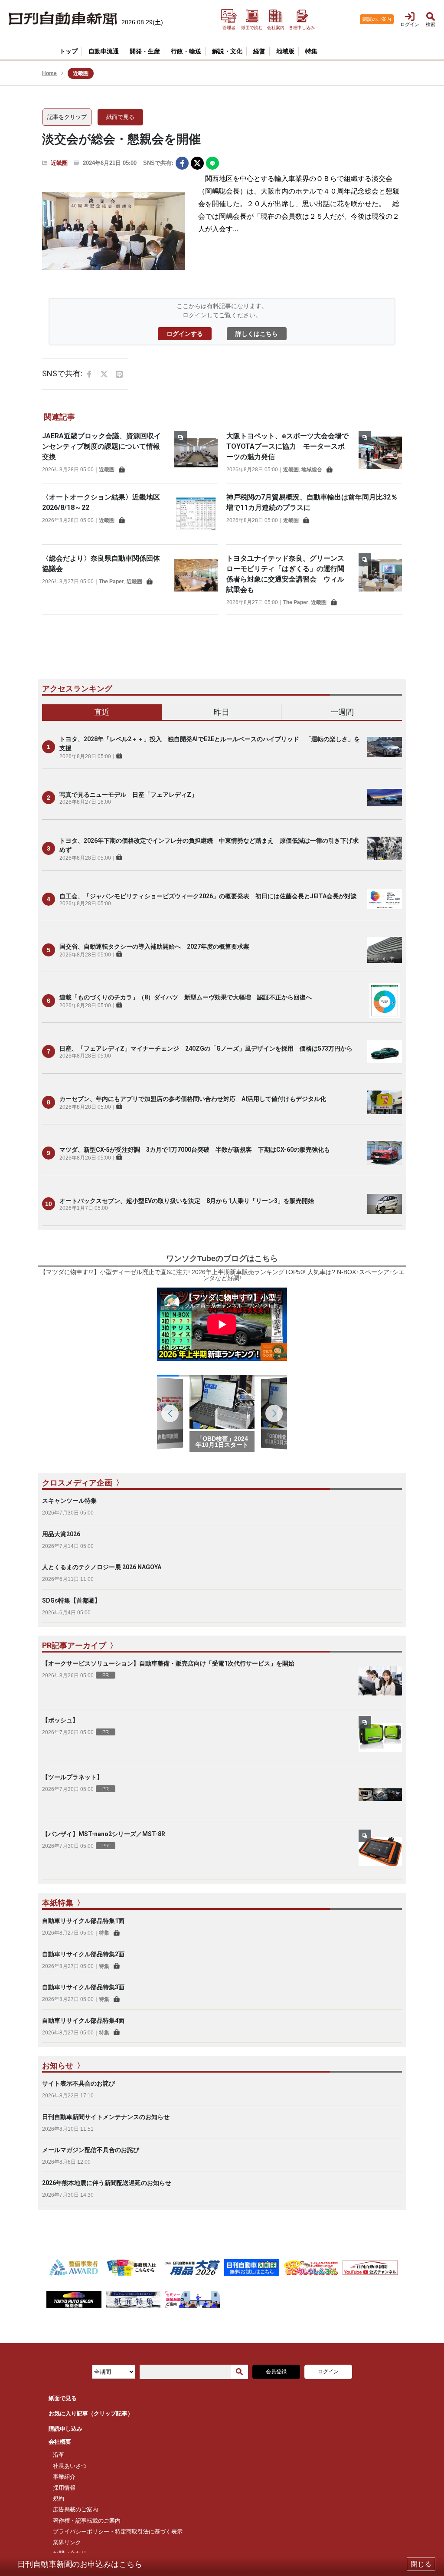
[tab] (102, 713)
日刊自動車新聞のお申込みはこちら (80, 2564)
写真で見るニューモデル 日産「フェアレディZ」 (128, 795)
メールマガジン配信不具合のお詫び (91, 2150)
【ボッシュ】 (60, 1720)
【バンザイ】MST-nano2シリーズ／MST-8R (104, 1834)
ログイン (328, 2372)
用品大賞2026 (61, 1534)
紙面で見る (120, 117)
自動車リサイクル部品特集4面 (83, 2021)
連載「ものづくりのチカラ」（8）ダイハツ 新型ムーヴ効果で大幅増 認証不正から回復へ (186, 997)
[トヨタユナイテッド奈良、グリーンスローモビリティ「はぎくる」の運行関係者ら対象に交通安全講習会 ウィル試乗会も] (380, 579)
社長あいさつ (70, 2466)
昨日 (222, 712)
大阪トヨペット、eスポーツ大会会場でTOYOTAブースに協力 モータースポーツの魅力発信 (287, 446)
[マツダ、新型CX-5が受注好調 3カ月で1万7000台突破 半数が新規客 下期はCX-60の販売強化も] (385, 1153)
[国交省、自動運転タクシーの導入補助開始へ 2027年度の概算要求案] (385, 950)
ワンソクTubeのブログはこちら (222, 1258)
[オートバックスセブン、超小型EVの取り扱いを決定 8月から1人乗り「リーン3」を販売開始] (385, 1204)
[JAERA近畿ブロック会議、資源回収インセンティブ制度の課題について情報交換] (196, 453)
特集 (104, 1933)
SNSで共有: (158, 163)
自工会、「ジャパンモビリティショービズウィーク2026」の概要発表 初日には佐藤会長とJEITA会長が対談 (208, 896)
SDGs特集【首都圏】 (71, 1600)
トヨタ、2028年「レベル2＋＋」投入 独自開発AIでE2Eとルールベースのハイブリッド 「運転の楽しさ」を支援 (210, 744)
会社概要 (60, 2442)
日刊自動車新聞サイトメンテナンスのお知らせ (106, 2117)
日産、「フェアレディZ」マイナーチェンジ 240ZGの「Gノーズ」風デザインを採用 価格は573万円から (206, 1048)
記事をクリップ (67, 117)
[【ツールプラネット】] (380, 1794)
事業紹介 (64, 2477)
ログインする (185, 334)
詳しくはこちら (257, 334)
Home (49, 73)
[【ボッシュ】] (380, 1738)
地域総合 (312, 470)
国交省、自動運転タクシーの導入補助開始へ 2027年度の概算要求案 (154, 946)
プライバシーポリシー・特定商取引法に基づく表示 (118, 2532)
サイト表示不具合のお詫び (78, 2083)
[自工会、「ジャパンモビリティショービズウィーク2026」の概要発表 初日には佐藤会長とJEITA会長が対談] (385, 899)
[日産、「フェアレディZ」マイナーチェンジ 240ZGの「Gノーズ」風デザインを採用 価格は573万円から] (385, 1051)
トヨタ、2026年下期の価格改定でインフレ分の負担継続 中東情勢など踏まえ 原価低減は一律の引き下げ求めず (209, 845)
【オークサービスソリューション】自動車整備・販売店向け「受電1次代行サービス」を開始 (168, 1663)
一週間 (342, 712)
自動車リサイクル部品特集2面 (83, 1954)
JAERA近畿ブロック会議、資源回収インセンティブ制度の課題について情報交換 (101, 446)
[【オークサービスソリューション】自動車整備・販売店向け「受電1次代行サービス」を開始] (380, 1681)
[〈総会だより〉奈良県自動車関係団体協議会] (196, 575)
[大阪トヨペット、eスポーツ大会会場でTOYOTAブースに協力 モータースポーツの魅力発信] (380, 453)
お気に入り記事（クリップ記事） (91, 2413)
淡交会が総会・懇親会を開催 (121, 139)
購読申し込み (65, 2429)
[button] (274, 1413)
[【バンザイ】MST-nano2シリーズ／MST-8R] (380, 1851)
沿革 (59, 2455)
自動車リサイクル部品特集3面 (83, 1987)
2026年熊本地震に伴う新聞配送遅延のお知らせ (107, 2183)
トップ (69, 51)
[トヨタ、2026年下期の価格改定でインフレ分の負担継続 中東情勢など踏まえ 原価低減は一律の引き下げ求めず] (385, 848)
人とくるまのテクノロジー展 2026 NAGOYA (102, 1567)
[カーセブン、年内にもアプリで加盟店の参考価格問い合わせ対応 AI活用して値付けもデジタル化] (385, 1102)
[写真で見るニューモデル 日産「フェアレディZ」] (385, 798)
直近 (102, 712)
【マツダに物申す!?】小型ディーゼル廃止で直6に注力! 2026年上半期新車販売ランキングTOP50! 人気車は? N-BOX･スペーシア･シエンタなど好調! (222, 1275)
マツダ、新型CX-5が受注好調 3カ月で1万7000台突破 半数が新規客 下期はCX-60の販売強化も (195, 1150)
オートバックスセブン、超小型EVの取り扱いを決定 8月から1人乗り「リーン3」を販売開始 (187, 1201)
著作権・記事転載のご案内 (87, 2521)
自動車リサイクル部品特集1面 (83, 1921)
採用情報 (64, 2488)
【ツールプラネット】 (72, 1777)
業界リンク (67, 2542)
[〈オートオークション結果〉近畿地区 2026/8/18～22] (196, 514)
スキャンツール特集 (69, 1501)
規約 (59, 2499)
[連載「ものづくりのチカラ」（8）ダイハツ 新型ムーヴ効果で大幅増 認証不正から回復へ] (385, 1001)
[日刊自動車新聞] (63, 19)
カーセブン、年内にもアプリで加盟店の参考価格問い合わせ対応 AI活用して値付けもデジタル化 (193, 1099)
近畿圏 (59, 163)
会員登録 (276, 2372)
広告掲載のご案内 (75, 2509)
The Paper (111, 582)
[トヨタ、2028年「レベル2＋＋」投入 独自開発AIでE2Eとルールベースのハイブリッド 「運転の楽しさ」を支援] (385, 747)
